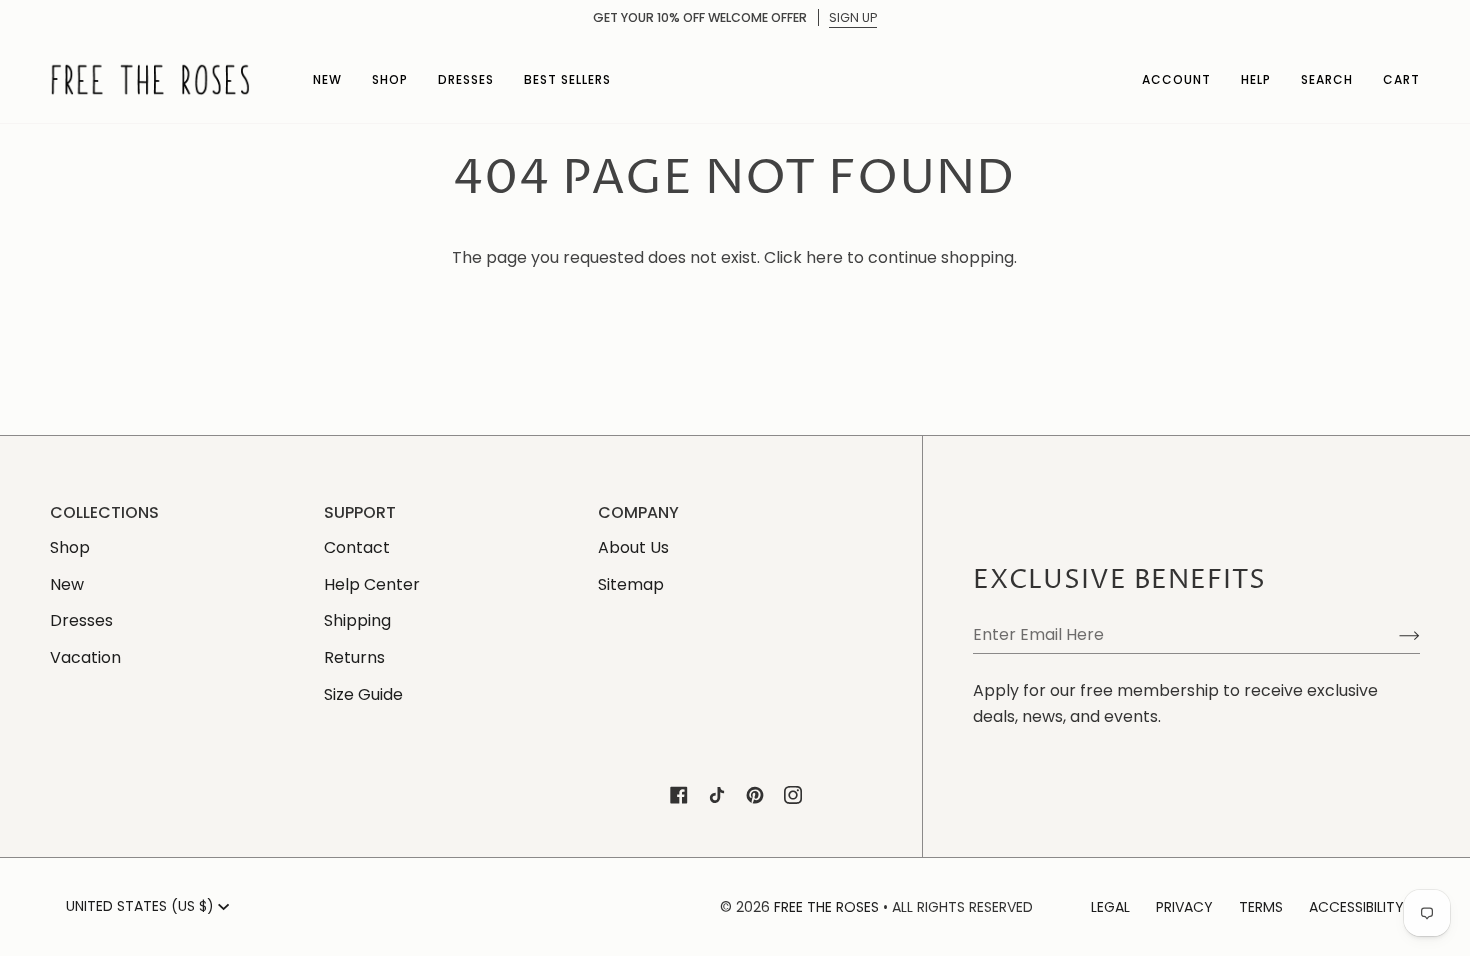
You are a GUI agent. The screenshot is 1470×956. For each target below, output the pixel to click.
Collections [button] (104, 512)
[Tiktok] (717, 795)
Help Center (372, 584)
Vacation (85, 657)
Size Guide (363, 694)
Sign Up (853, 17)
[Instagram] (793, 795)
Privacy (1184, 907)
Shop (70, 547)
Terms (1261, 907)
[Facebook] (679, 795)
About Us (633, 547)
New (67, 584)
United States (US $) (140, 906)
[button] (327, 79)
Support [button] (360, 512)
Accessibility (1356, 907)
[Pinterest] (755, 795)
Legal (1110, 907)
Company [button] (638, 512)
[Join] (1393, 635)
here (824, 257)
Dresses (81, 620)
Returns (354, 657)
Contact (357, 547)
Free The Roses (826, 907)
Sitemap (631, 584)
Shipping (357, 620)
